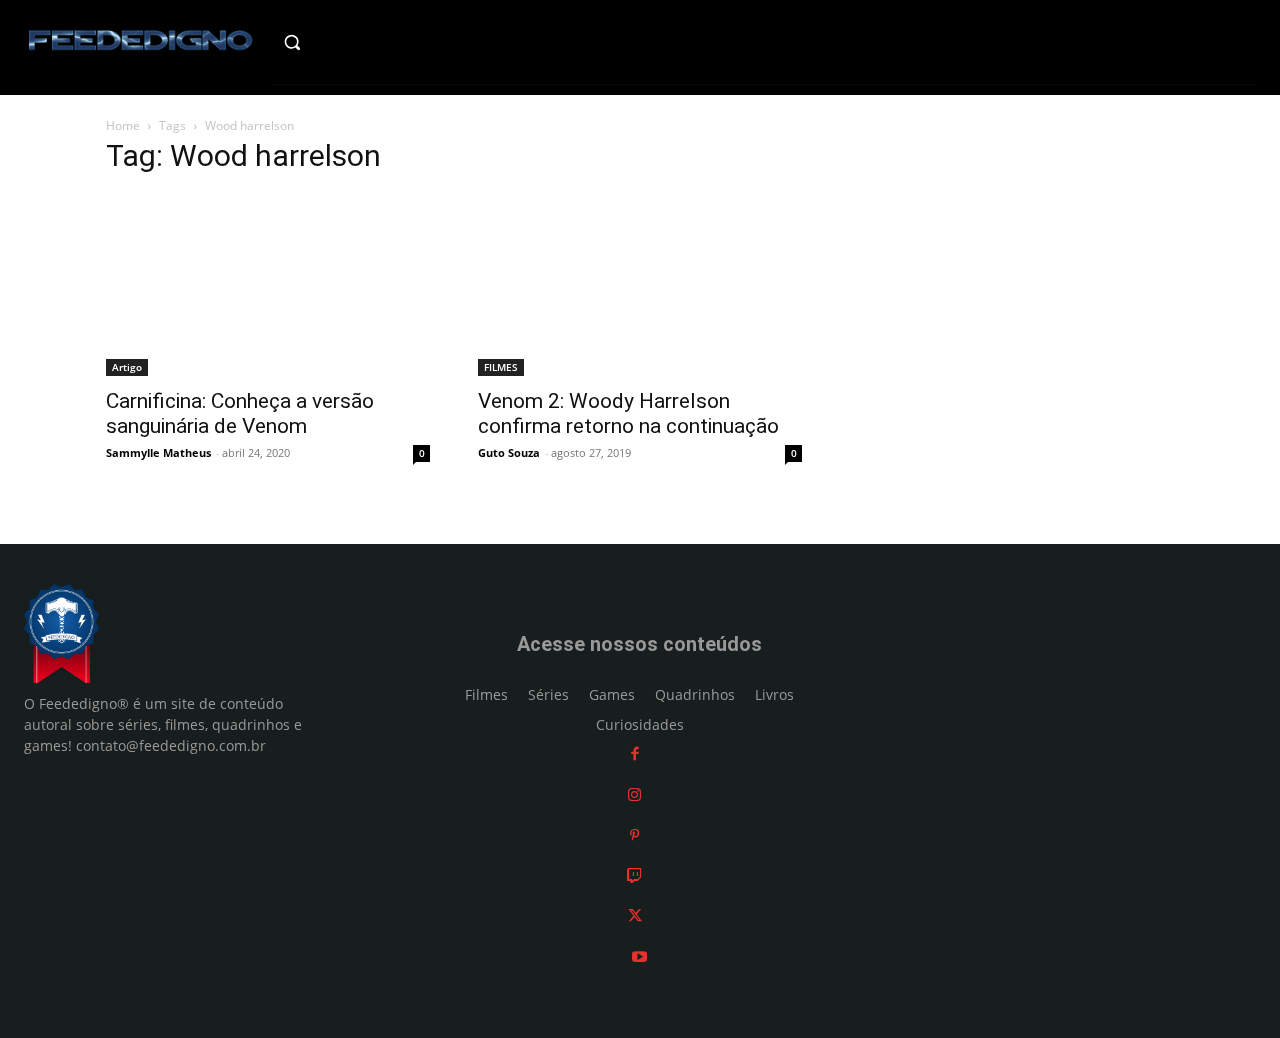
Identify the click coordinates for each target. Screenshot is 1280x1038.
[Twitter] (635, 915)
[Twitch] (634, 875)
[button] (326, 42)
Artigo (127, 367)
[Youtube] (639, 956)
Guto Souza (509, 452)
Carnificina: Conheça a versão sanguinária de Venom (240, 413)
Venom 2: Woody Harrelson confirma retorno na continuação (628, 413)
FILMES (501, 367)
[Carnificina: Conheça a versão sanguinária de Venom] (268, 285)
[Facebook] (635, 753)
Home (123, 125)
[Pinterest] (634, 834)
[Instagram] (634, 794)
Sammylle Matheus (158, 452)
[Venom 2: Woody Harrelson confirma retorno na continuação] (640, 285)
